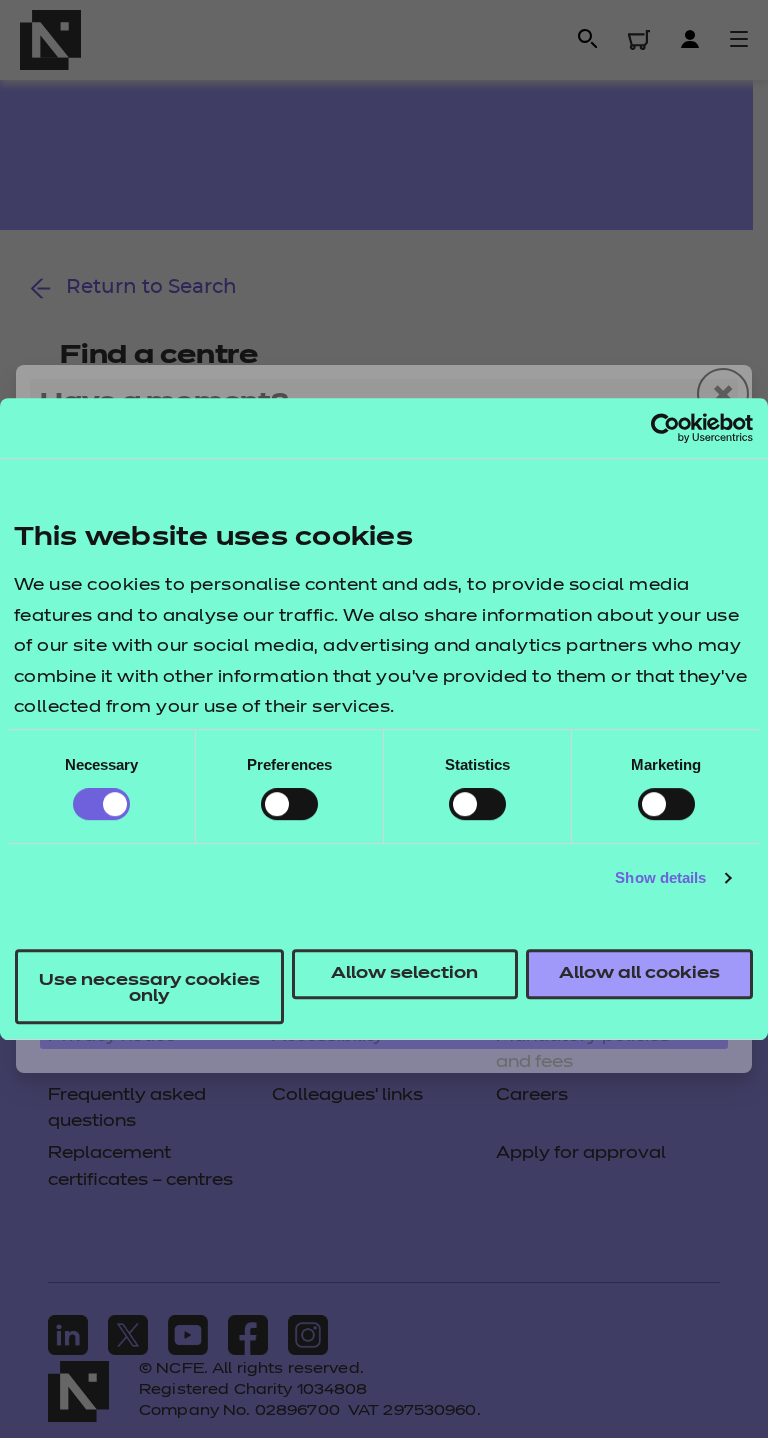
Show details (660, 877)
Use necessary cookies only (149, 989)
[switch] (289, 804)
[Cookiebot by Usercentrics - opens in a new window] (665, 428)
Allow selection (404, 974)
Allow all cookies (639, 974)
